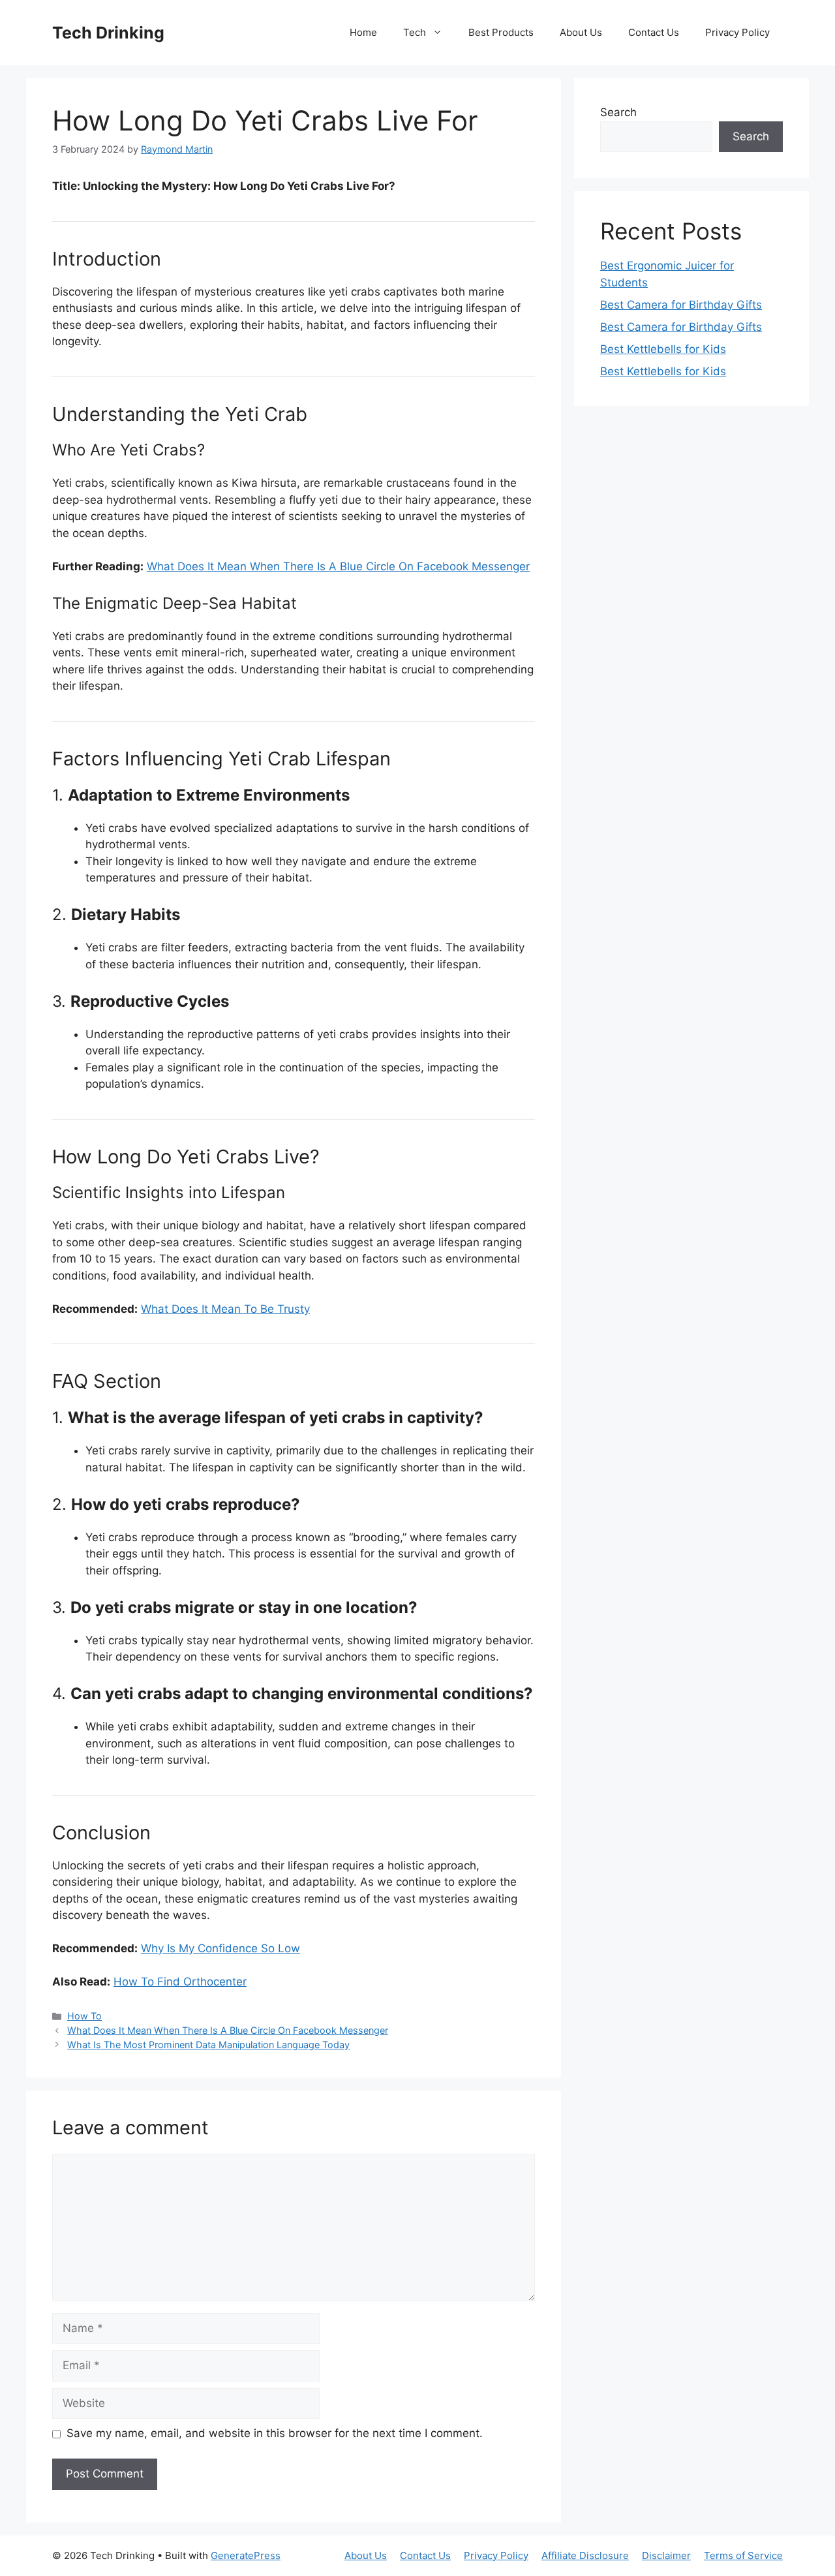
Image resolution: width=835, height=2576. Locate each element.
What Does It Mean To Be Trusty (225, 1309)
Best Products (501, 32)
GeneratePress (246, 2555)
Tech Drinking (108, 33)
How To (84, 2016)
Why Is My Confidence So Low (220, 1948)
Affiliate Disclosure (585, 2555)
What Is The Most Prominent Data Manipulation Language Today (208, 2045)
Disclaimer (666, 2555)
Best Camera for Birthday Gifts (681, 305)
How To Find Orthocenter (180, 1982)
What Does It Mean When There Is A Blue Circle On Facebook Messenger (338, 566)
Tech (415, 32)
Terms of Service (743, 2555)
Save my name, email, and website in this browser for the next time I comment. (275, 2433)
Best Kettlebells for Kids (663, 349)
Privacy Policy (737, 32)
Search (618, 112)
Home (363, 32)
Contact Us (654, 32)
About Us (581, 32)
